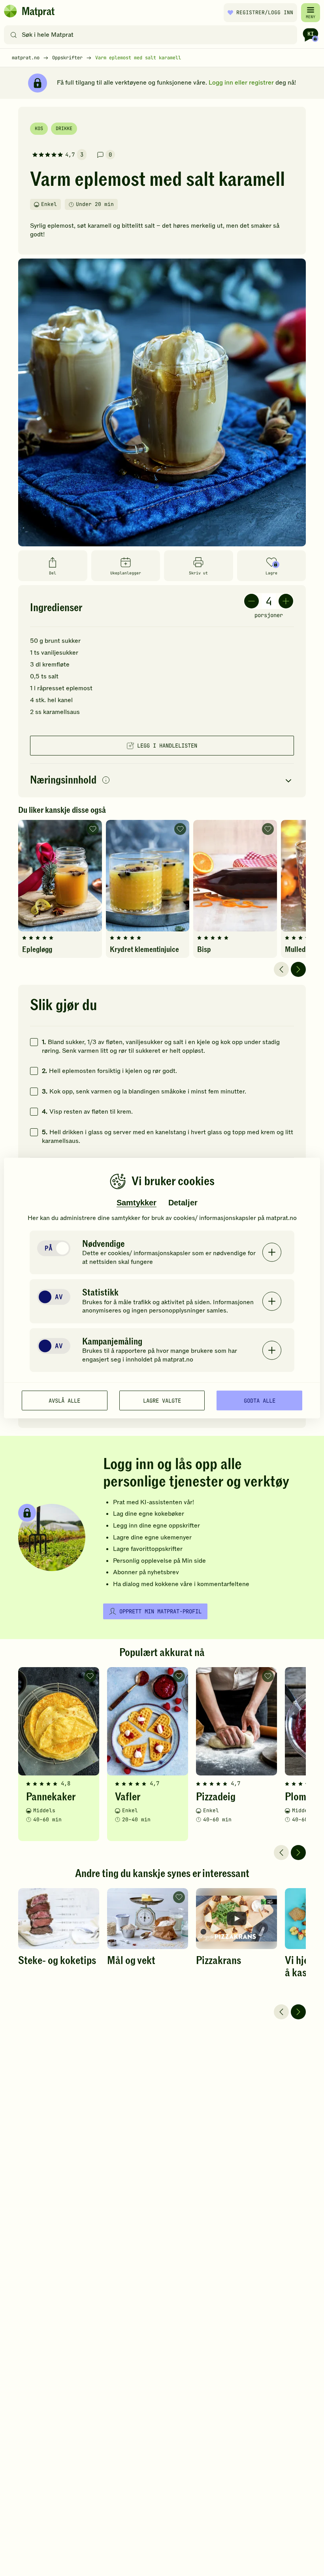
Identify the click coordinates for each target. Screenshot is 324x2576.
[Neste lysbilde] (298, 969)
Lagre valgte (162, 1400)
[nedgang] (251, 601)
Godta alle (260, 1400)
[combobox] (152, 35)
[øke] (286, 601)
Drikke (64, 128)
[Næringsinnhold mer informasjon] (106, 781)
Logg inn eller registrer (241, 83)
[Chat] (311, 35)
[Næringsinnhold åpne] (162, 781)
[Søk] (14, 35)
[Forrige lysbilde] (281, 969)
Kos (39, 128)
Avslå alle (64, 1400)
